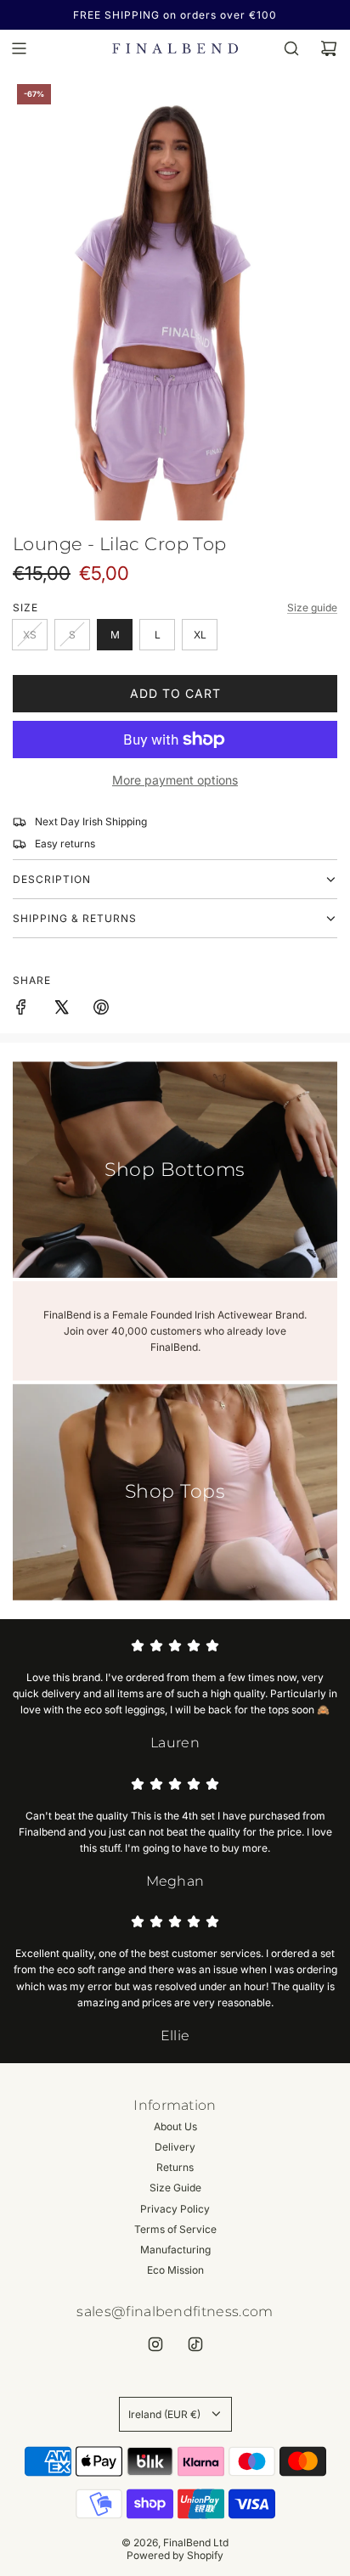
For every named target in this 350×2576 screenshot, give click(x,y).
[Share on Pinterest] (101, 1009)
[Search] (291, 48)
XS (30, 635)
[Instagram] (155, 2344)
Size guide (312, 607)
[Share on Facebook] (21, 1009)
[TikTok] (195, 2344)
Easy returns (65, 844)
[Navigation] (19, 48)
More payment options (175, 780)
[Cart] (329, 48)
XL (200, 635)
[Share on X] (61, 1009)
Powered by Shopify (175, 2555)
